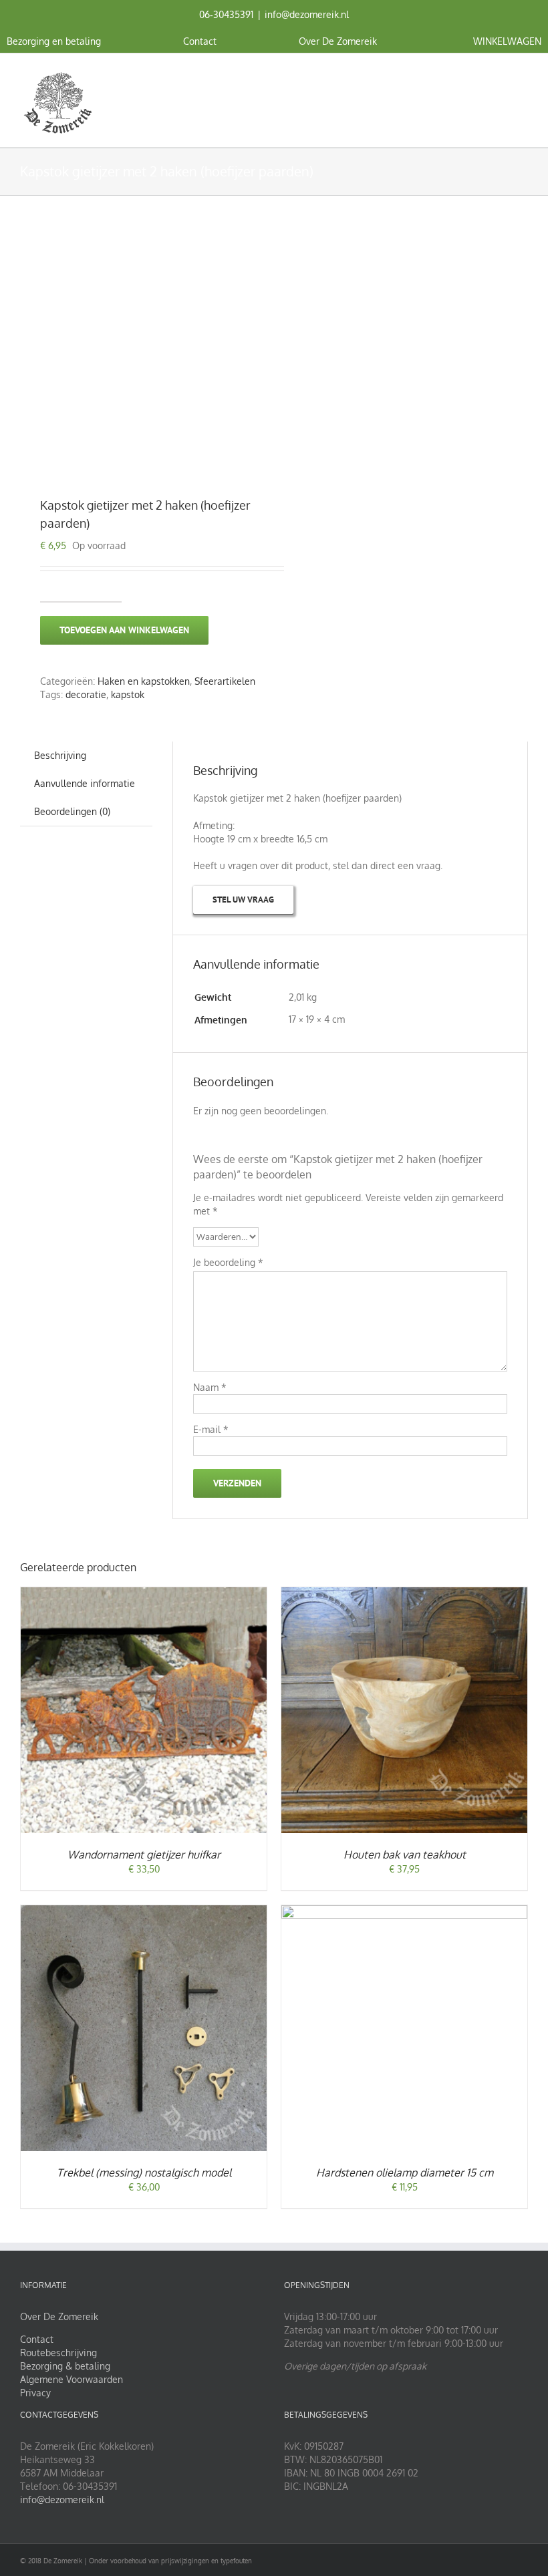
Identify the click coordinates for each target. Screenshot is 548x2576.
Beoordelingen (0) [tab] (72, 811)
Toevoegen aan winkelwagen (124, 630)
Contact (37, 2339)
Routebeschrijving (58, 2353)
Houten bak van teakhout (405, 1855)
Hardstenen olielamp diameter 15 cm (405, 2172)
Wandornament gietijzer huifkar (144, 1855)
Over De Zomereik (59, 2316)
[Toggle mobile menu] (523, 74)
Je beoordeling (228, 1262)
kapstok (128, 694)
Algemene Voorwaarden (72, 2379)
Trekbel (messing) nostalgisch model (144, 2172)
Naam (210, 1387)
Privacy (35, 2393)
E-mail (211, 1429)
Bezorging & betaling (65, 2366)
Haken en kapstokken (144, 681)
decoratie (86, 694)
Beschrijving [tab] (60, 755)
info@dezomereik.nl (307, 14)
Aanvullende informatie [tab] (85, 783)
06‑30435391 (226, 14)
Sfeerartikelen (225, 681)
